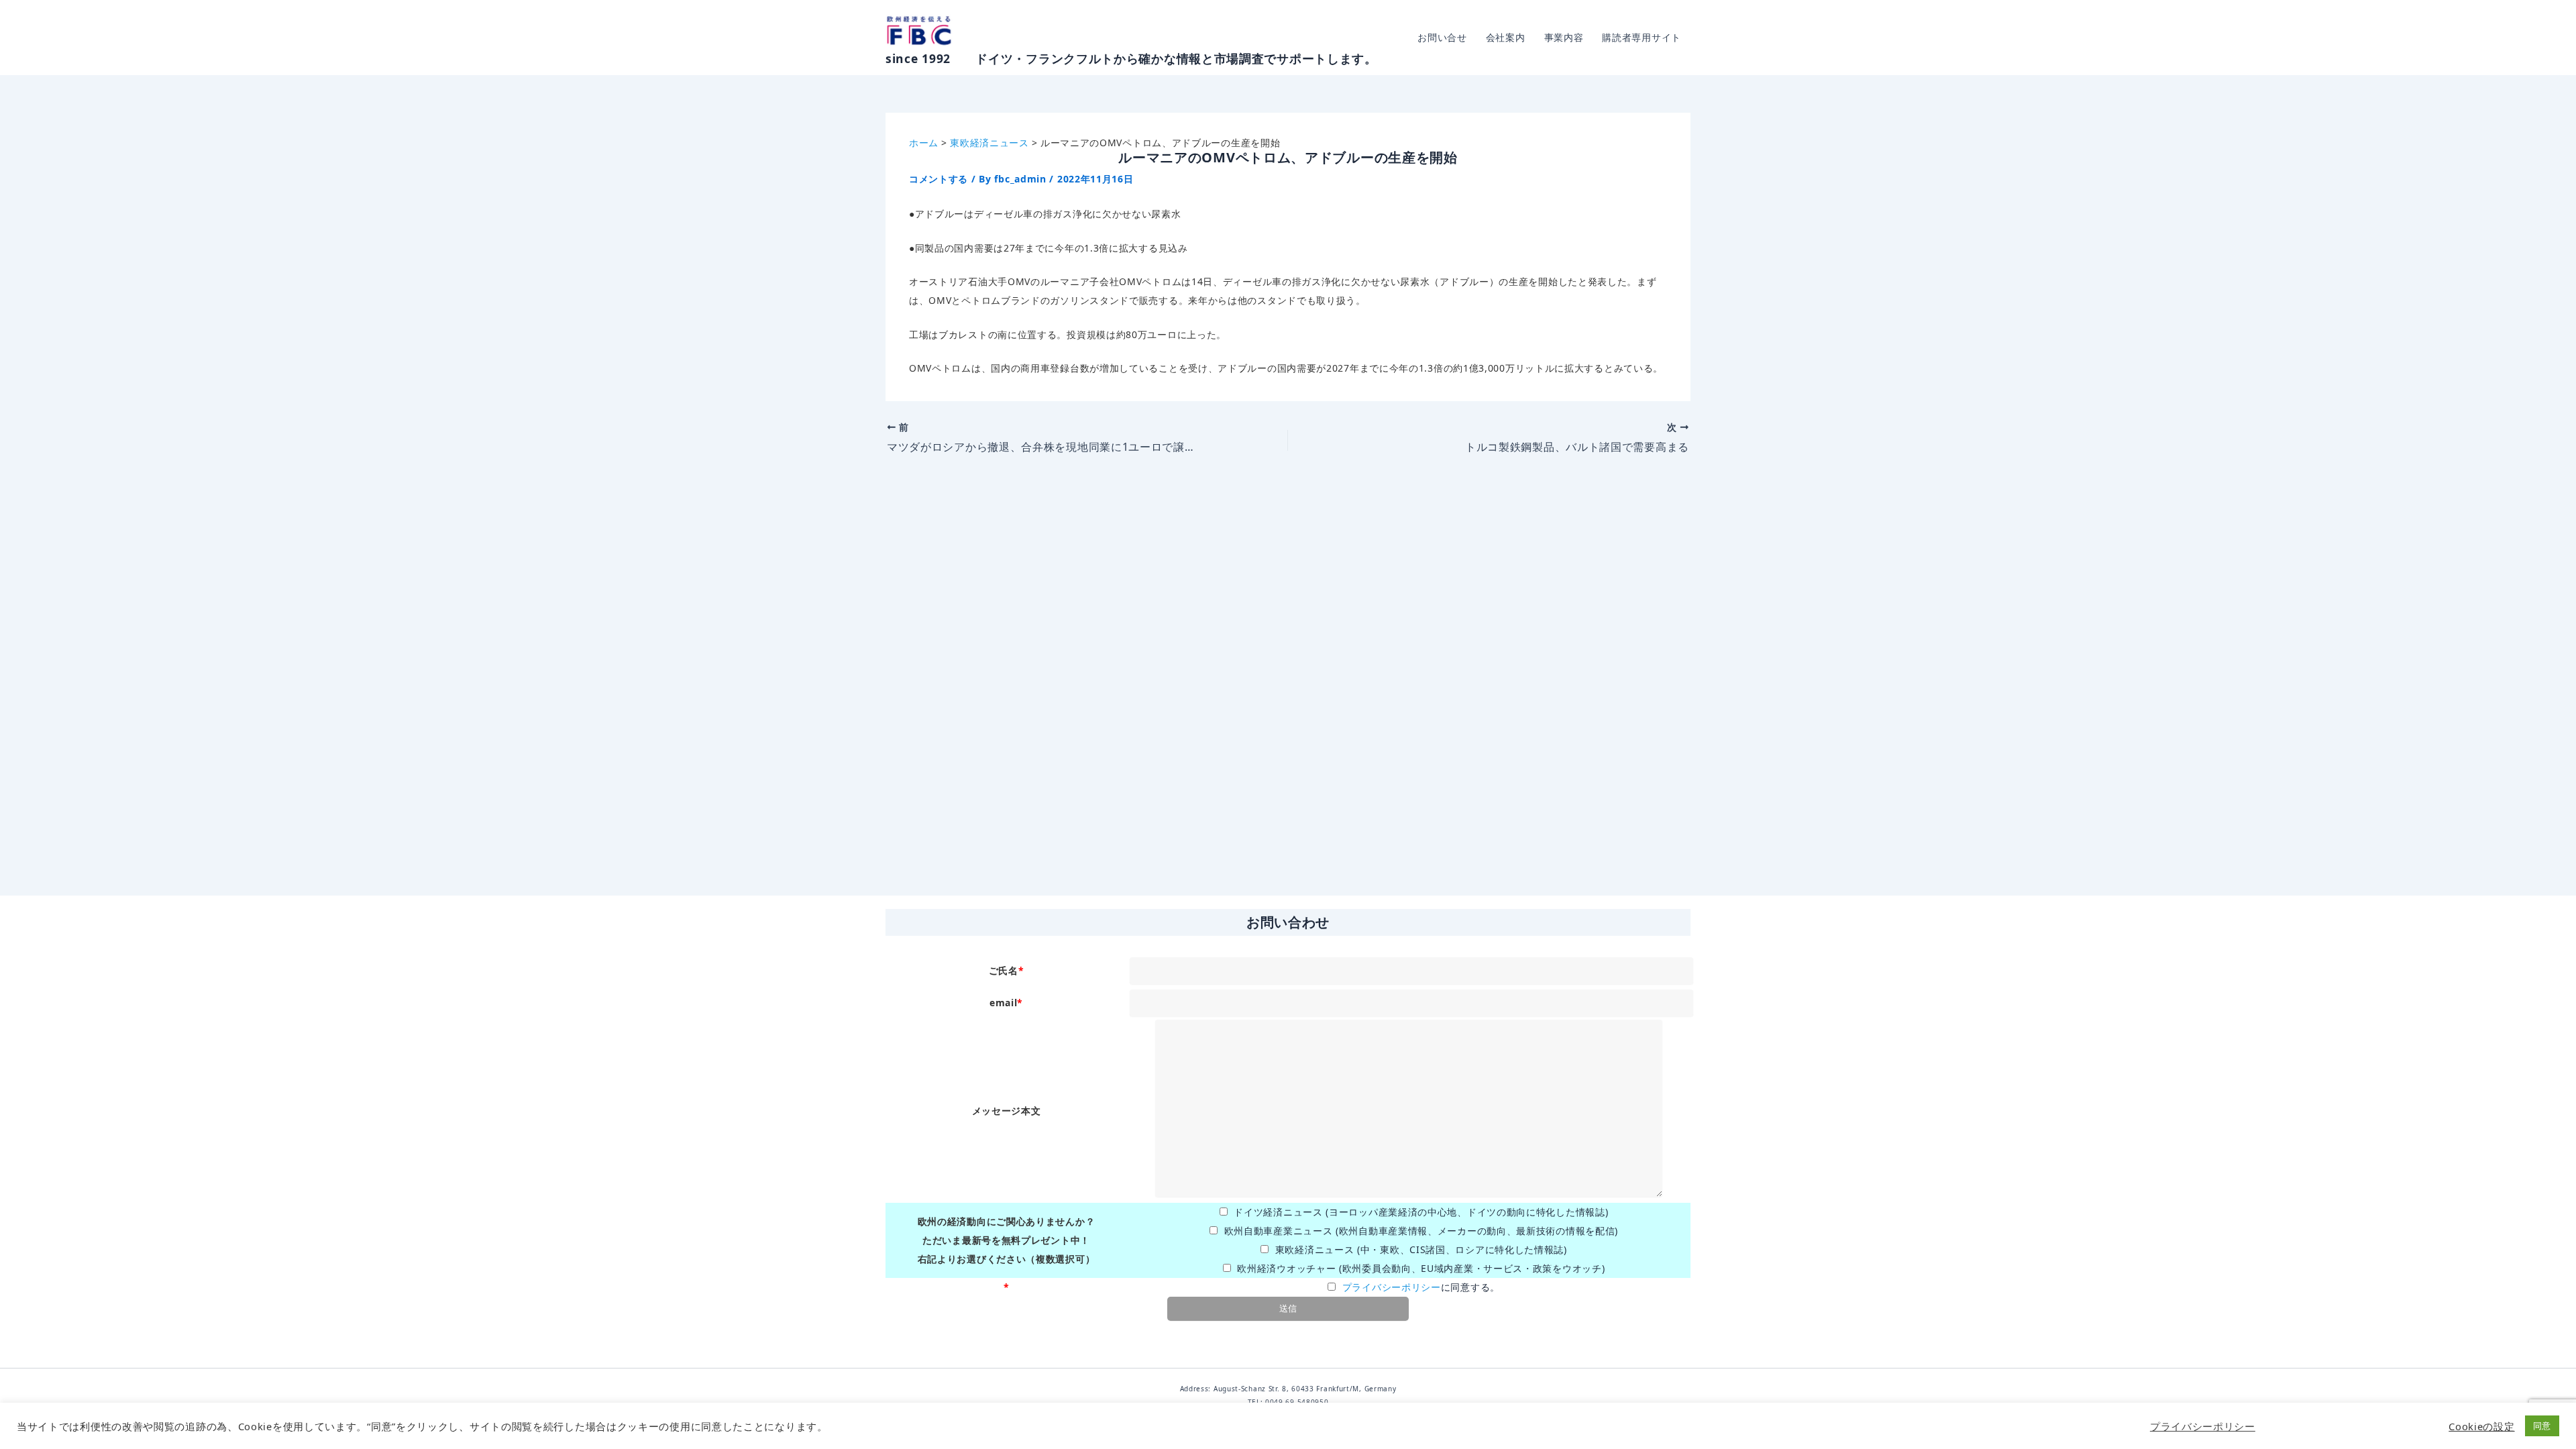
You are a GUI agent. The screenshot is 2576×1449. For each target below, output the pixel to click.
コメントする (938, 179)
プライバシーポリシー (1392, 1287)
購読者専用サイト (1642, 37)
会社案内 (1506, 37)
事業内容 (1564, 37)
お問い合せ (1442, 37)
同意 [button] (2542, 1426)
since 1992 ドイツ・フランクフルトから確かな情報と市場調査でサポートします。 (1131, 58)
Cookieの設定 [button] (2481, 1426)
